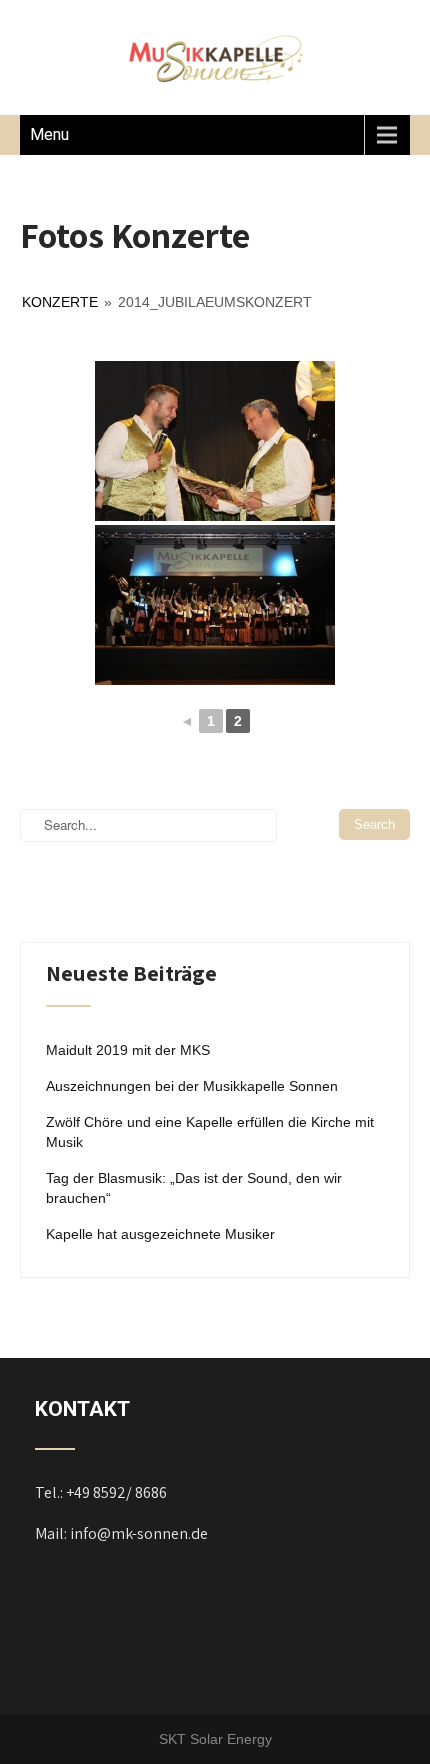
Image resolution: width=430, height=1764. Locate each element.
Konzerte (60, 302)
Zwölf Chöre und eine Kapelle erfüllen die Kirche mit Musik (210, 1132)
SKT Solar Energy (215, 1739)
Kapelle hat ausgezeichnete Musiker (160, 1234)
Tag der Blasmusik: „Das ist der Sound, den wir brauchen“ (194, 1188)
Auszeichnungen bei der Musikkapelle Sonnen (192, 1086)
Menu (49, 134)
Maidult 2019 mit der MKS (128, 1050)
